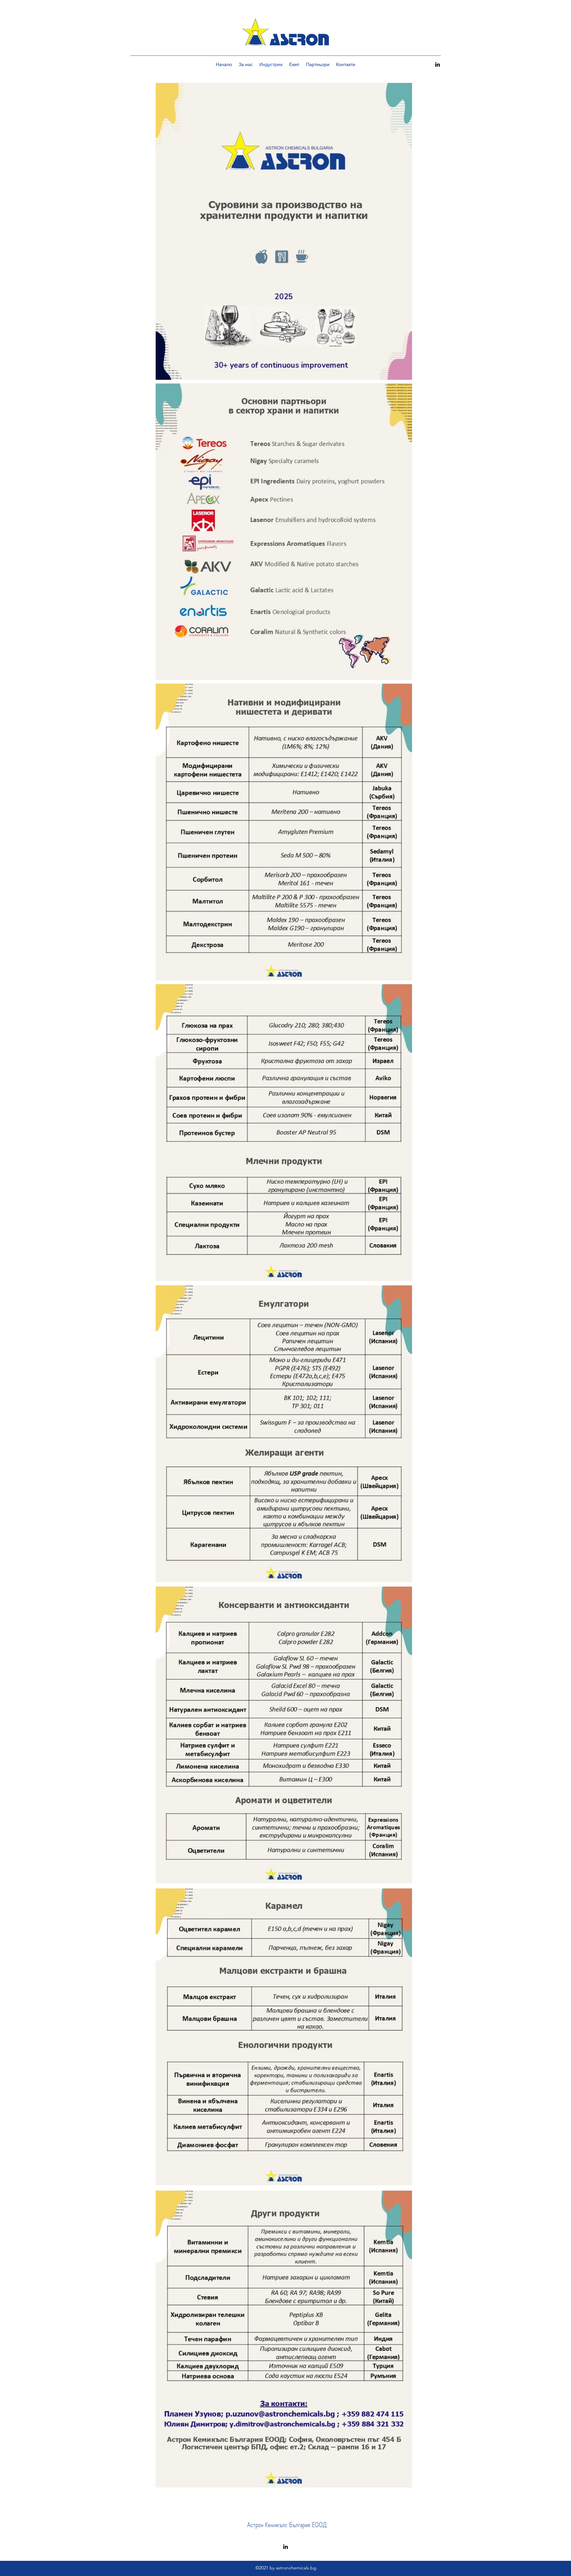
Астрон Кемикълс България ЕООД (287, 2525)
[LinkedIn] (438, 64)
